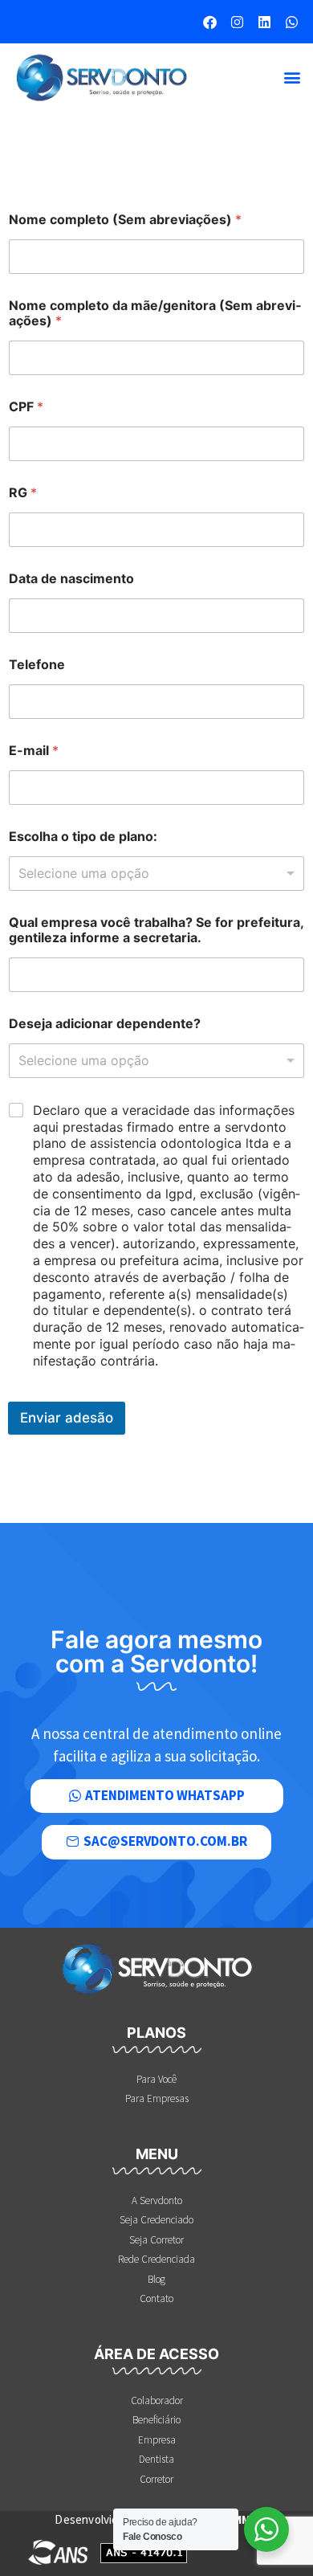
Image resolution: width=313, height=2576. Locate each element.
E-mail (34, 751)
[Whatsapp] (291, 22)
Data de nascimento (71, 579)
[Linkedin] (264, 22)
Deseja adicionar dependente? (105, 1024)
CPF (26, 407)
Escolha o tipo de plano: (83, 837)
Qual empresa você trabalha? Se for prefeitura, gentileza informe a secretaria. (156, 930)
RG (23, 493)
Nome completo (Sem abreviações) (125, 220)
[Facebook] (209, 22)
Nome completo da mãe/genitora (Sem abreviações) (155, 313)
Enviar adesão (67, 1418)
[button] (292, 78)
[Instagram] (237, 22)
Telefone (37, 665)
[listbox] (156, 874)
